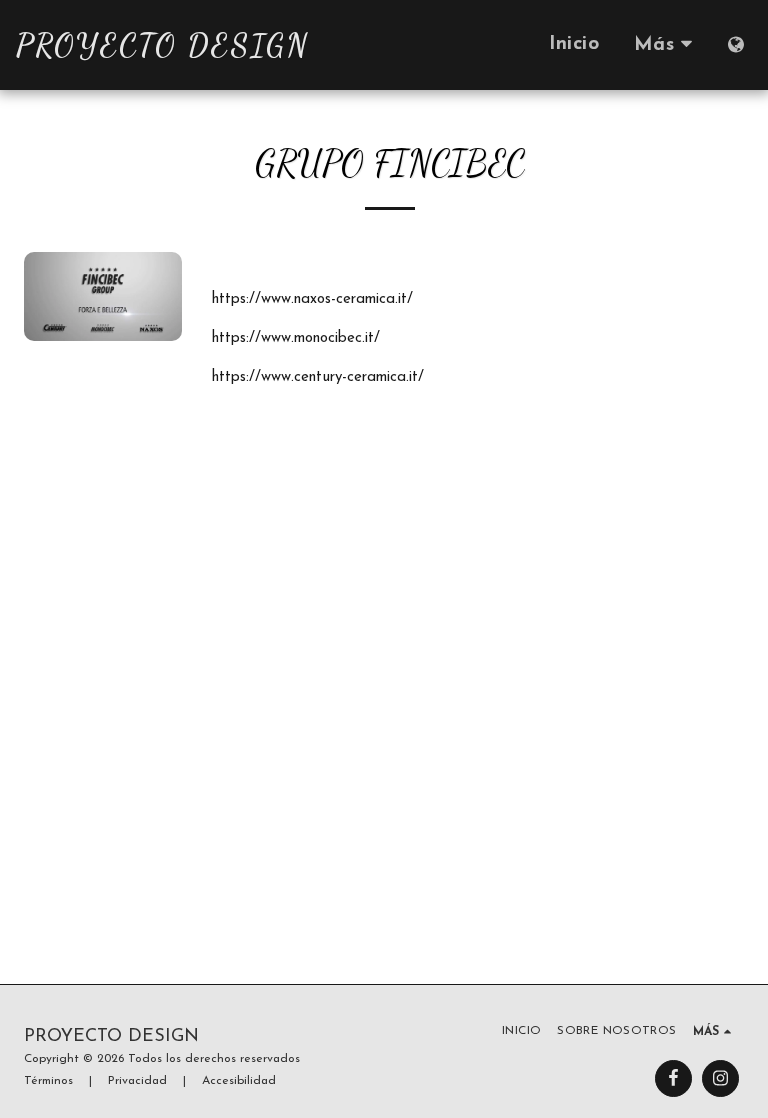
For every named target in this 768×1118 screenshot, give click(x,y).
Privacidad (137, 1081)
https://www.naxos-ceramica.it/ (312, 299)
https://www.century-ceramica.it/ (318, 377)
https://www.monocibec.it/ (296, 338)
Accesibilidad (239, 1081)
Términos (48, 1081)
